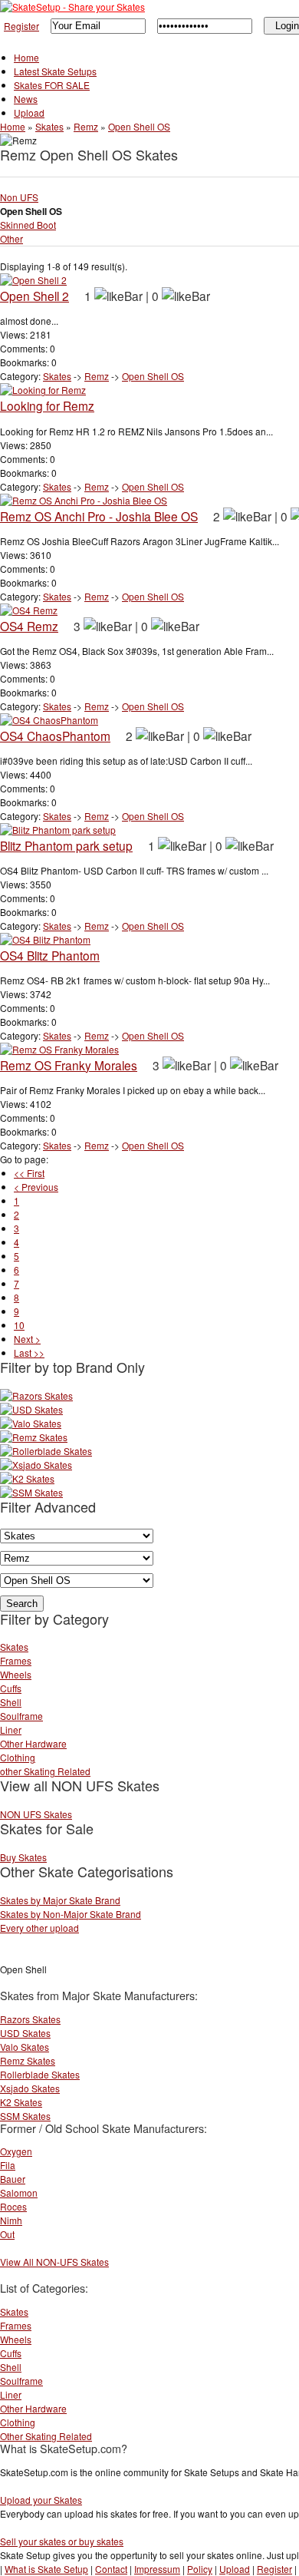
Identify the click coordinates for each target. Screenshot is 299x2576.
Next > (27, 1339)
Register (21, 26)
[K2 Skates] (27, 1478)
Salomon (19, 2192)
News (26, 99)
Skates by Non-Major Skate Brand (71, 1914)
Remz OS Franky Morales (69, 1065)
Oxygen (16, 2151)
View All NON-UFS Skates (54, 2262)
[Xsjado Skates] (36, 1465)
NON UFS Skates (36, 1814)
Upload (29, 112)
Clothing (18, 1757)
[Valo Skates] (31, 1423)
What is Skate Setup (46, 2569)
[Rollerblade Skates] (46, 1451)
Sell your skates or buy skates (62, 2541)
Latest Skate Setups (55, 71)
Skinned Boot (28, 225)
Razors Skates (30, 2019)
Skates (49, 126)
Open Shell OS (139, 126)
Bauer (13, 2179)
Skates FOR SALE (52, 85)
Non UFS (19, 197)
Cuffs (11, 1688)
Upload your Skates (41, 2500)
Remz (86, 126)
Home (26, 57)
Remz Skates (28, 2060)
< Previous (36, 1187)
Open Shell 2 (34, 296)
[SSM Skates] (31, 1492)
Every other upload (39, 1928)
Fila (8, 2165)
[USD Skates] (31, 1409)
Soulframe (21, 1716)
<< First (29, 1173)
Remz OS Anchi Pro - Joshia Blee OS (99, 516)
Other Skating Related (46, 2436)
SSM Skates (25, 2116)
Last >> (29, 1352)
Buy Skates (23, 1857)
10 (19, 1325)
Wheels (16, 1674)
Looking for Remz (47, 405)
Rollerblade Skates (40, 2074)
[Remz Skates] (34, 1437)
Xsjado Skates (30, 2088)
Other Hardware (33, 1743)
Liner (11, 1729)
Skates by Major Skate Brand (60, 1900)
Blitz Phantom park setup (66, 845)
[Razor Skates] (36, 1395)
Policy (200, 2569)
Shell (11, 1702)
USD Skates (25, 2033)
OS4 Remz (29, 626)
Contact (111, 2569)
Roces (13, 2206)
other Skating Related (45, 1771)
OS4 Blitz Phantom (50, 955)
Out (7, 2234)
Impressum (157, 2569)
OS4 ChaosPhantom (55, 736)
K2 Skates (21, 2102)
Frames (16, 1660)
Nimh (11, 2220)
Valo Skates (25, 2047)
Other (11, 238)
